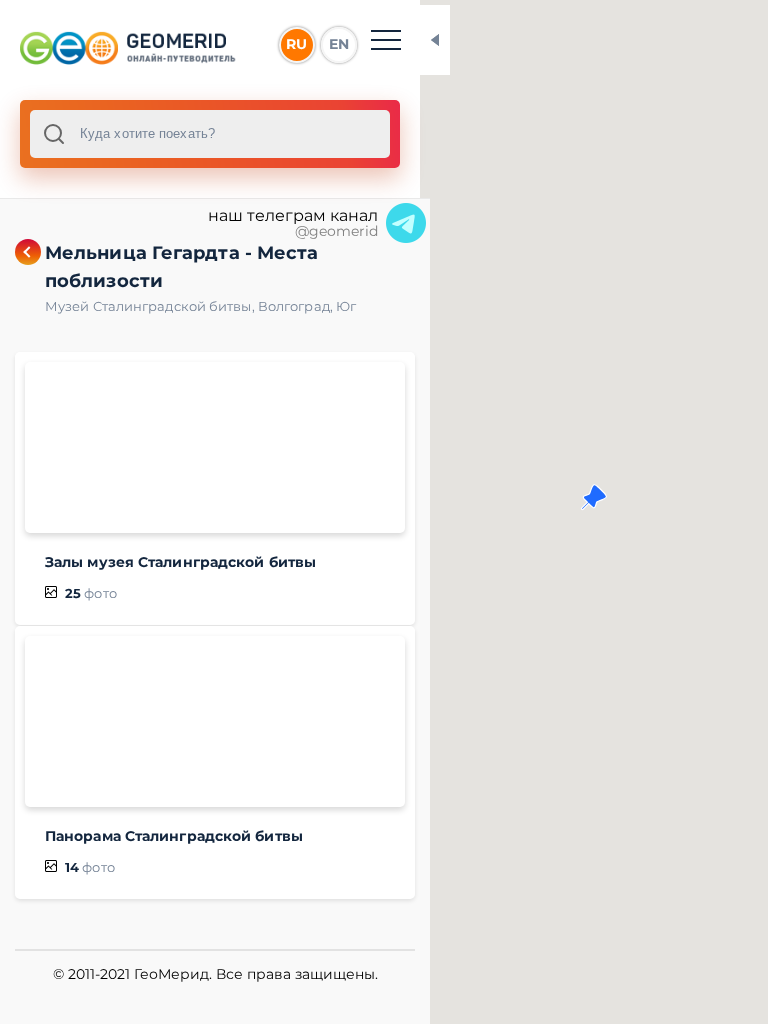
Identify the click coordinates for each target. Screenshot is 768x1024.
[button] (594, 497)
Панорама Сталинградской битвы (174, 836)
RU (296, 44)
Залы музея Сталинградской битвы (180, 562)
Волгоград (297, 306)
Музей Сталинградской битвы (151, 306)
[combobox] (210, 134)
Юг (346, 306)
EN (339, 44)
